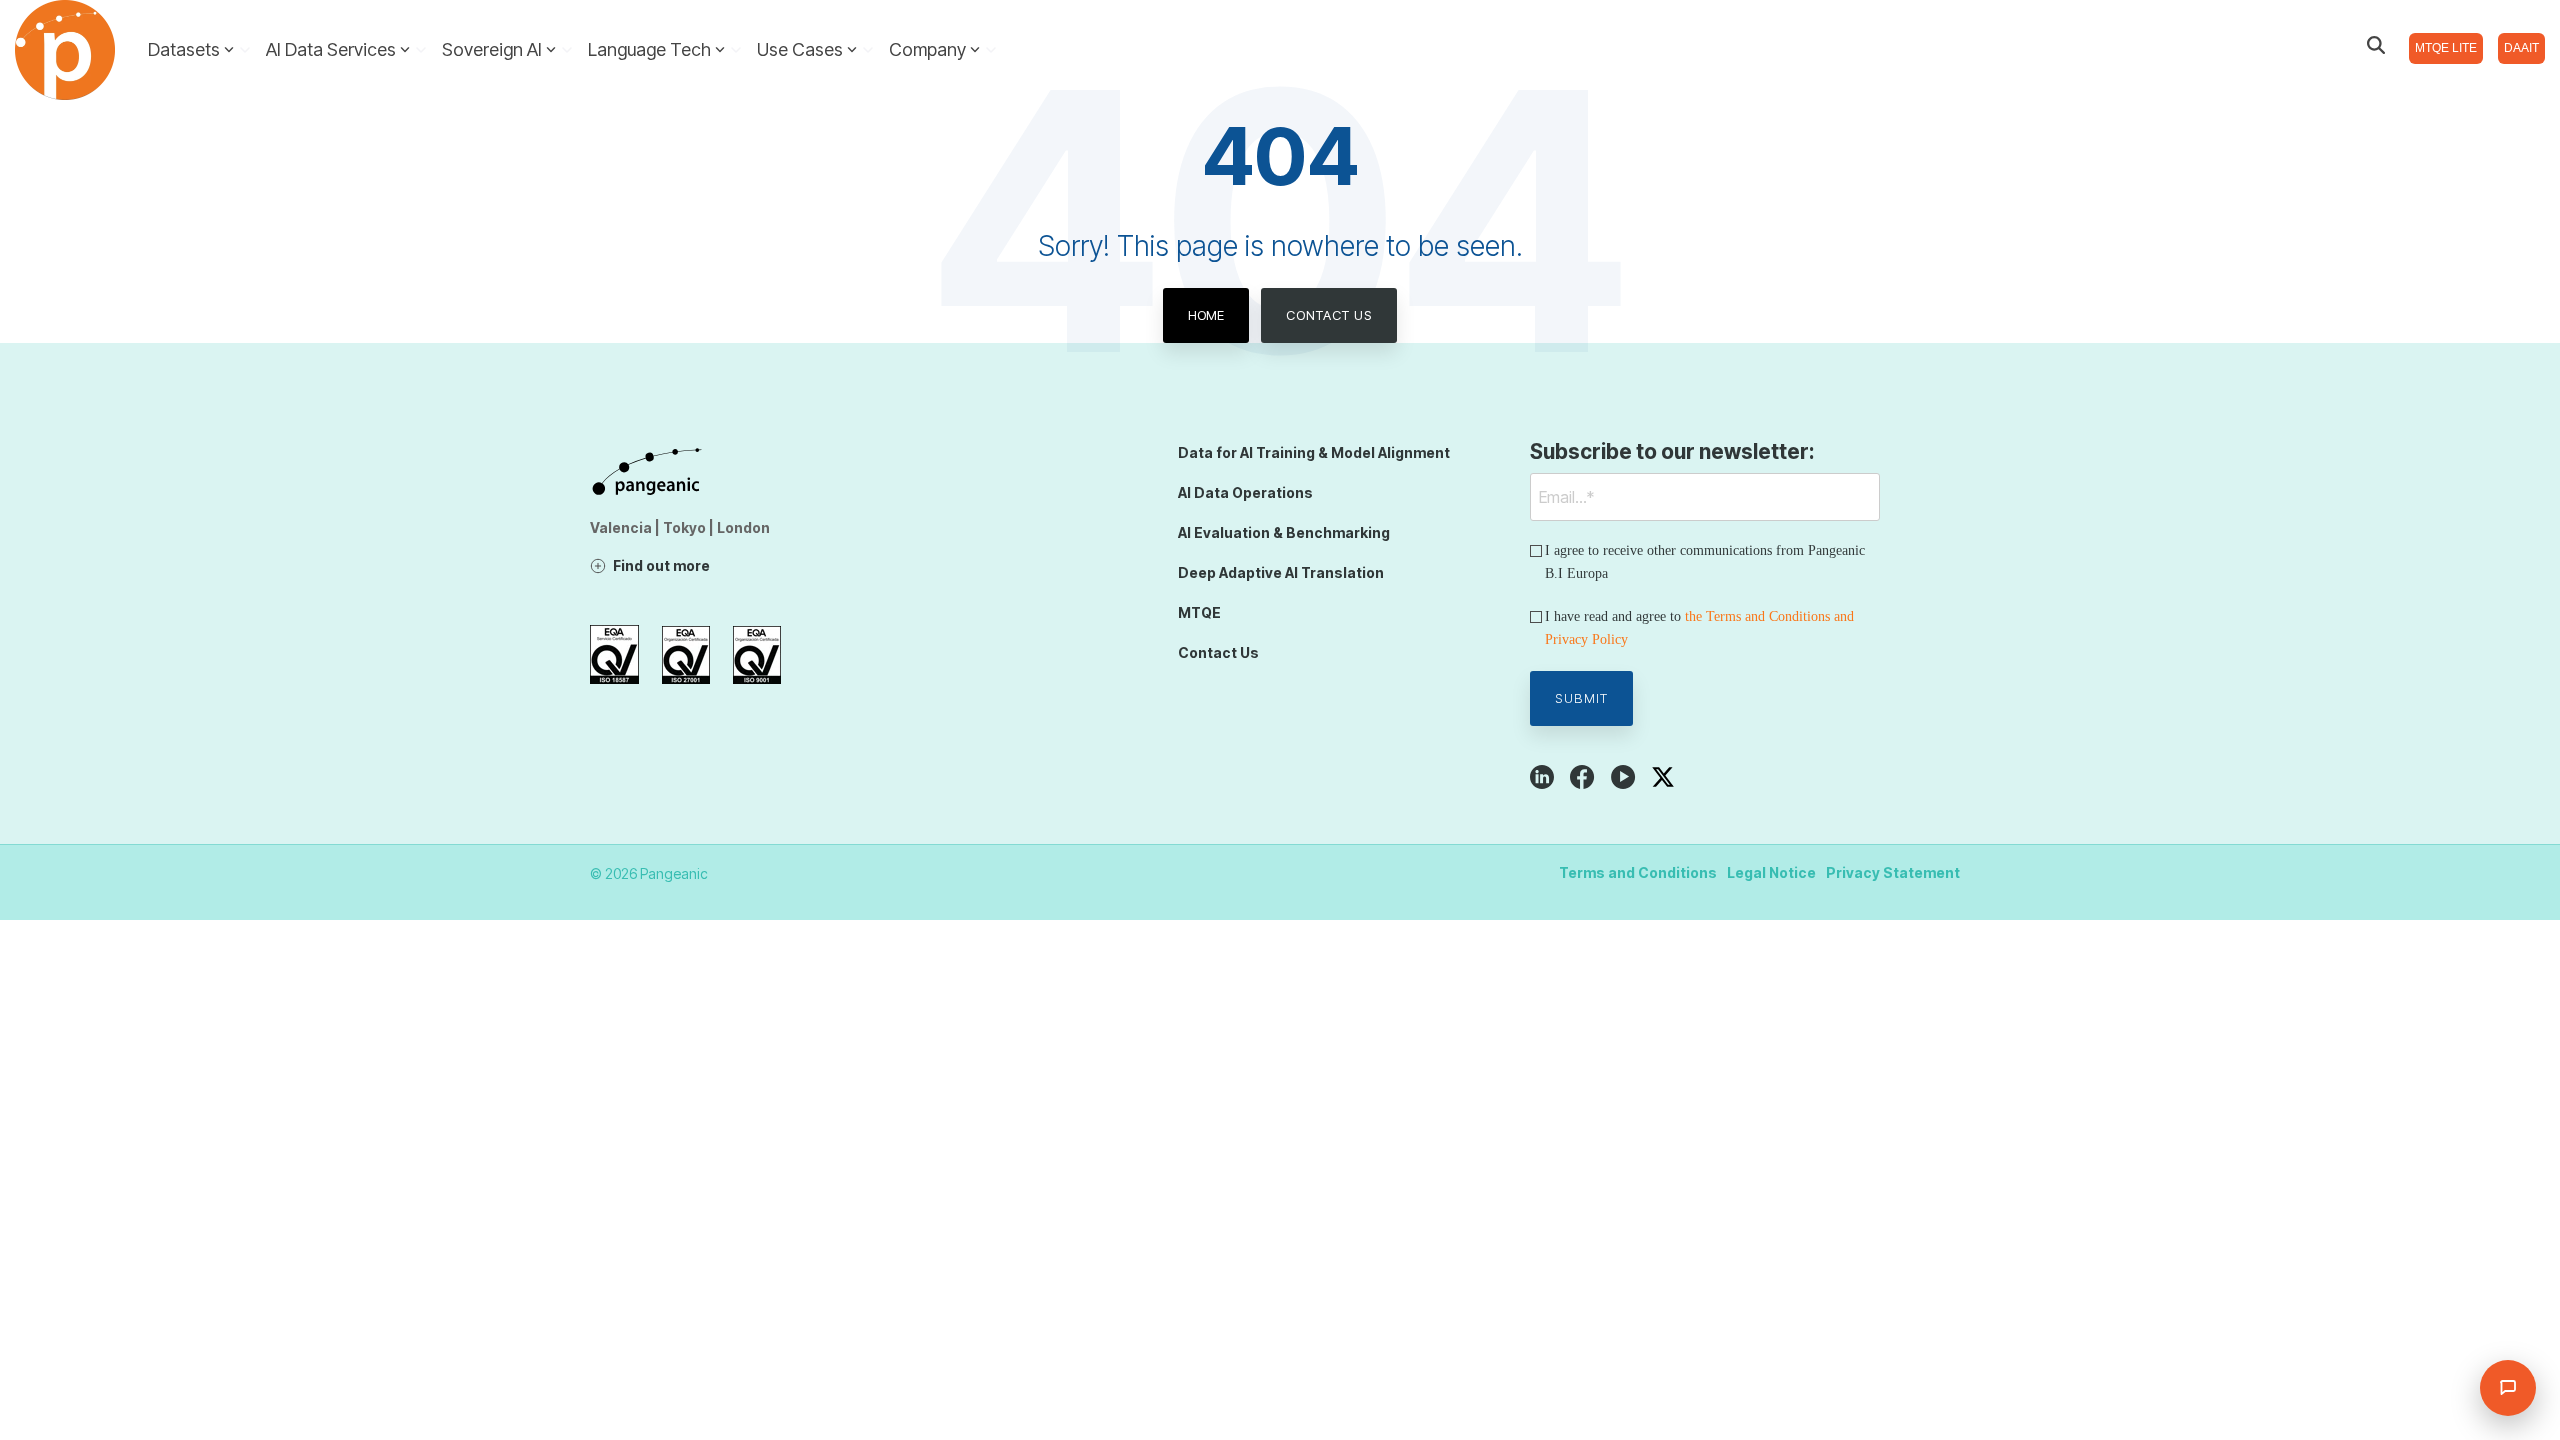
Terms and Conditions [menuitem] (1638, 872)
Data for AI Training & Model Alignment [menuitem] (1314, 452)
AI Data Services (331, 49)
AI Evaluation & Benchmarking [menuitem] (1284, 532)
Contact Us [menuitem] (1218, 652)
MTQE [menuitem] (1199, 612)
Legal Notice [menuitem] (1771, 872)
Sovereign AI (492, 49)
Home (1206, 315)
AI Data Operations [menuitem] (1245, 492)
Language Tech (649, 49)
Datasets (184, 49)
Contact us (1329, 315)
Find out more (661, 565)
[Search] (2376, 45)
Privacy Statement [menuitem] (1893, 872)
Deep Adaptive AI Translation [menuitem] (1281, 572)
